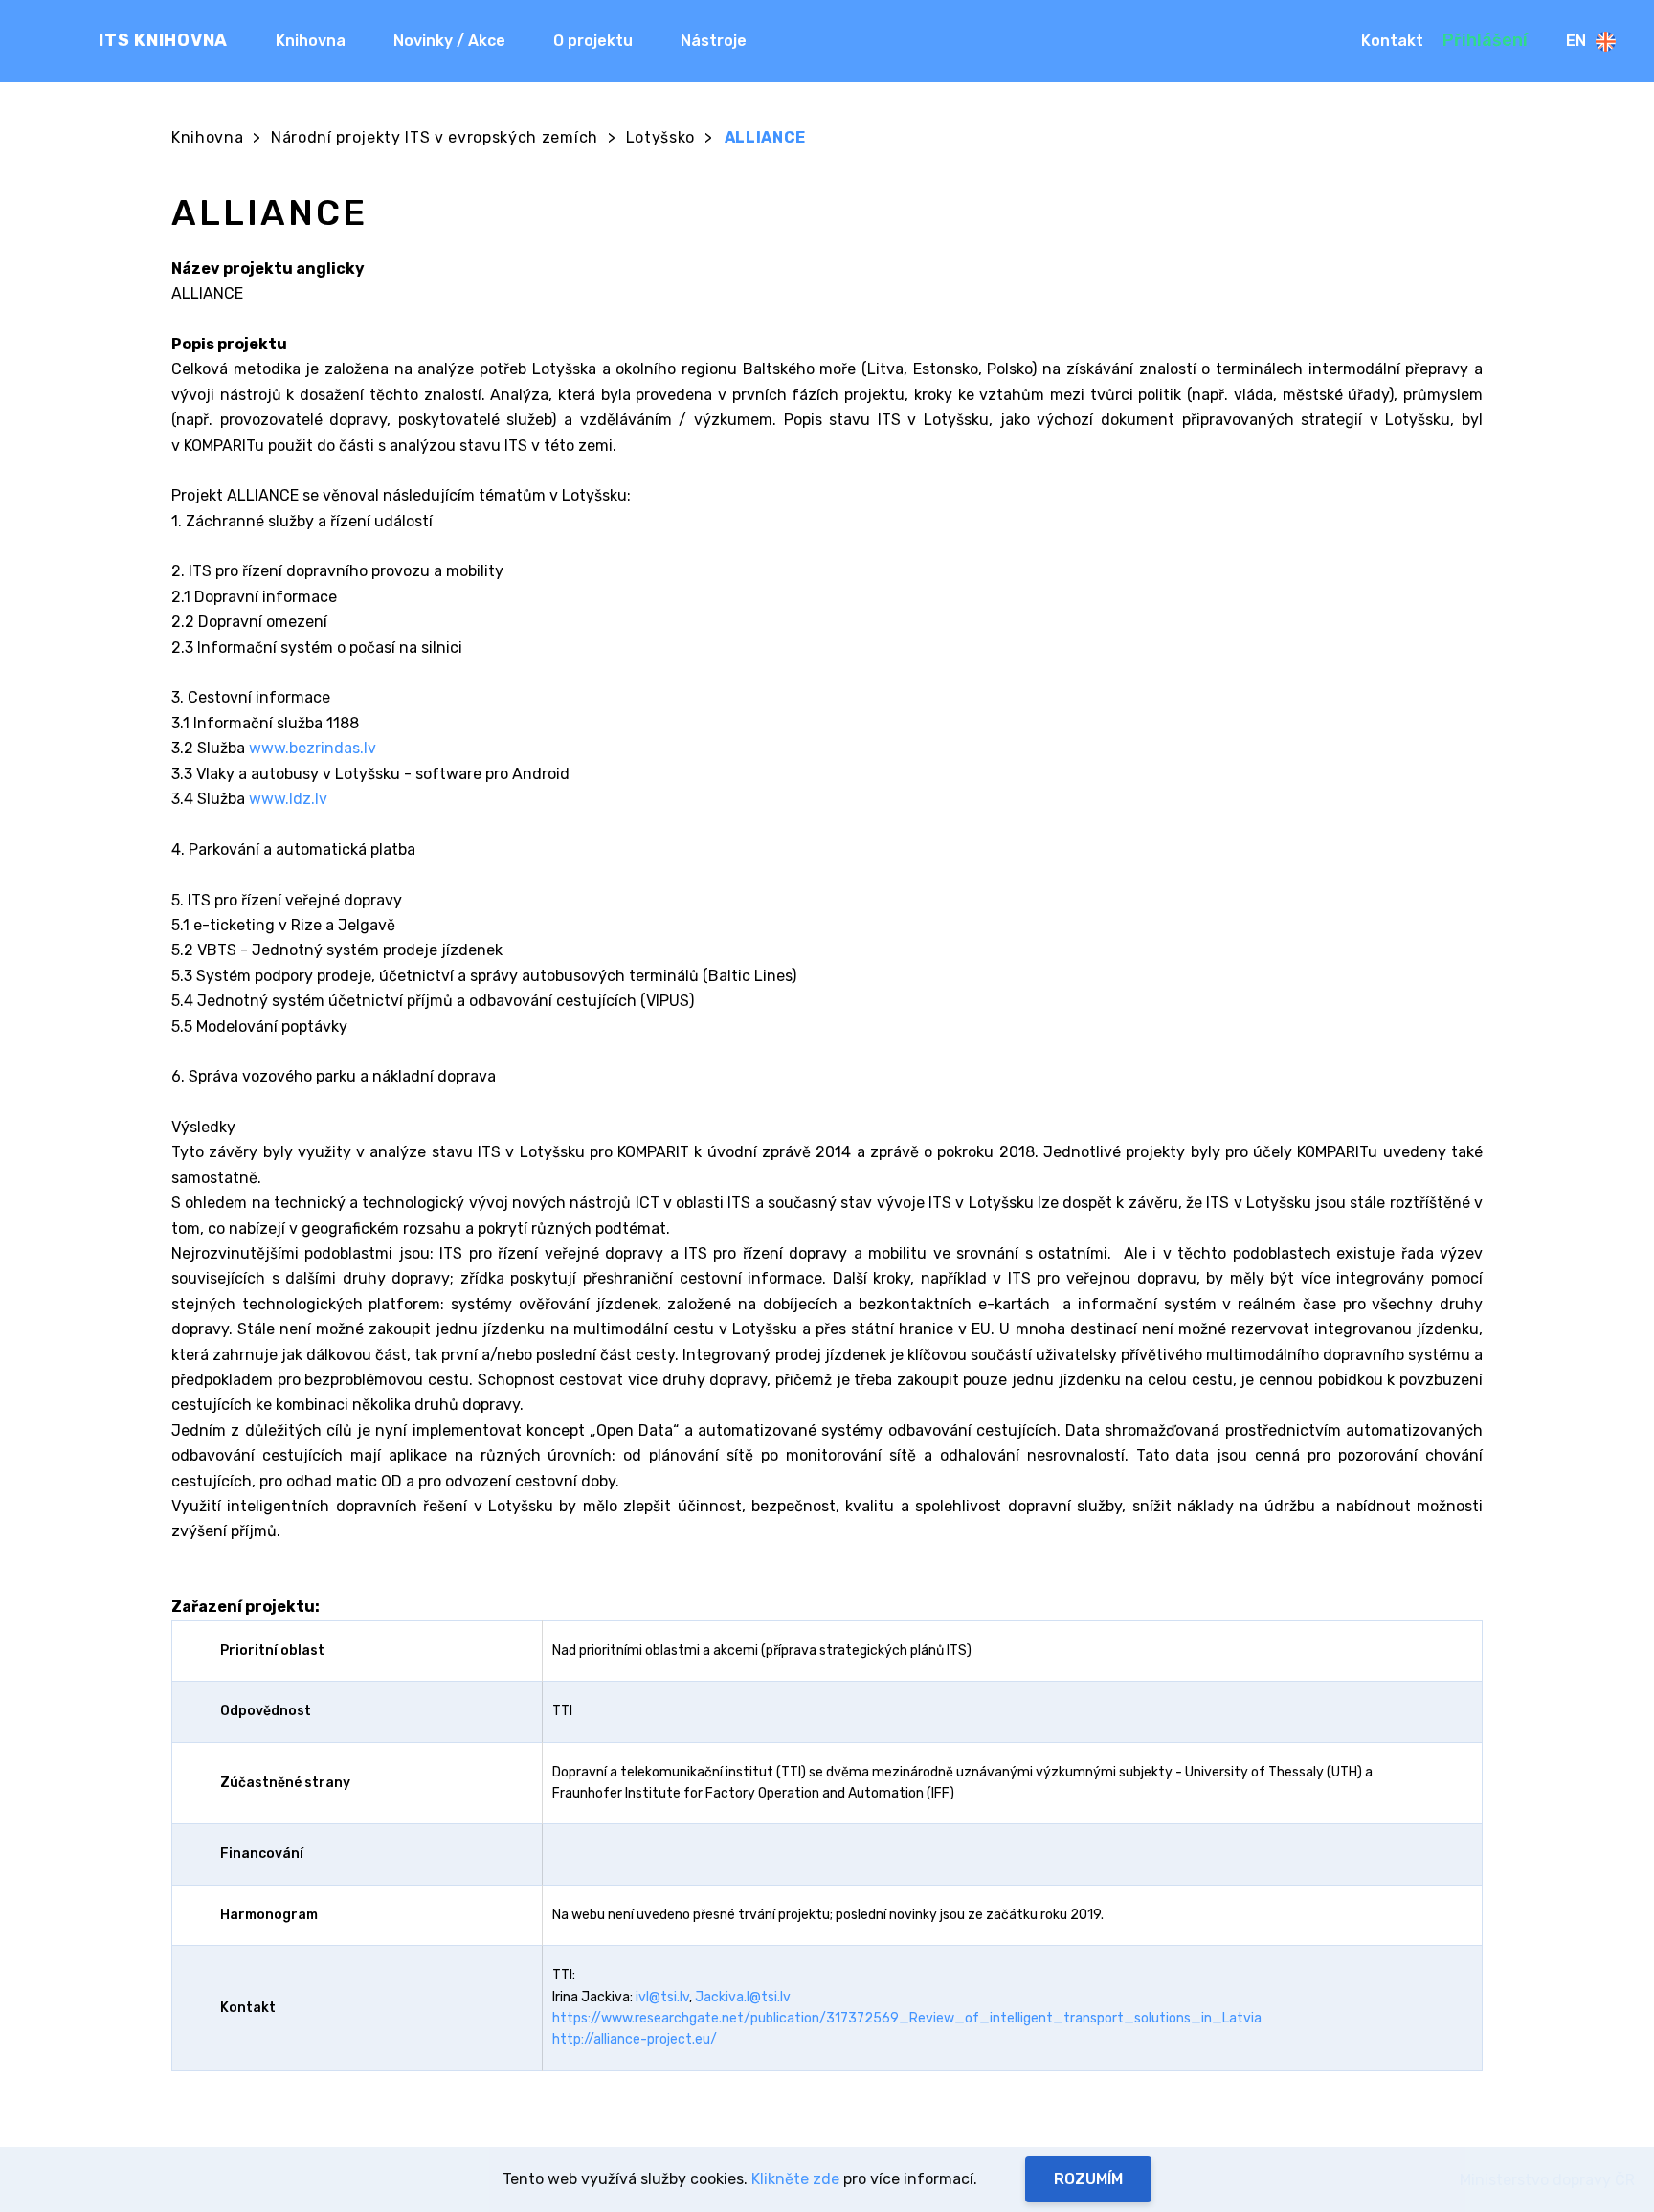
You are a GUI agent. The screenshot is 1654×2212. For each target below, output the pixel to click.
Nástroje (714, 41)
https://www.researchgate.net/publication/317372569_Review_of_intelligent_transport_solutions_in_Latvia (907, 2018)
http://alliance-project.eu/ (635, 2039)
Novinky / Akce (449, 41)
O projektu (593, 41)
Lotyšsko (660, 137)
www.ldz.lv (288, 799)
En (1576, 41)
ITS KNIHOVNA (163, 40)
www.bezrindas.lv (313, 748)
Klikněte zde (795, 2179)
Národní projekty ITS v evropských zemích (435, 137)
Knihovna (311, 41)
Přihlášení (1485, 40)
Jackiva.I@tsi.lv (743, 1997)
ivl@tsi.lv (662, 1997)
